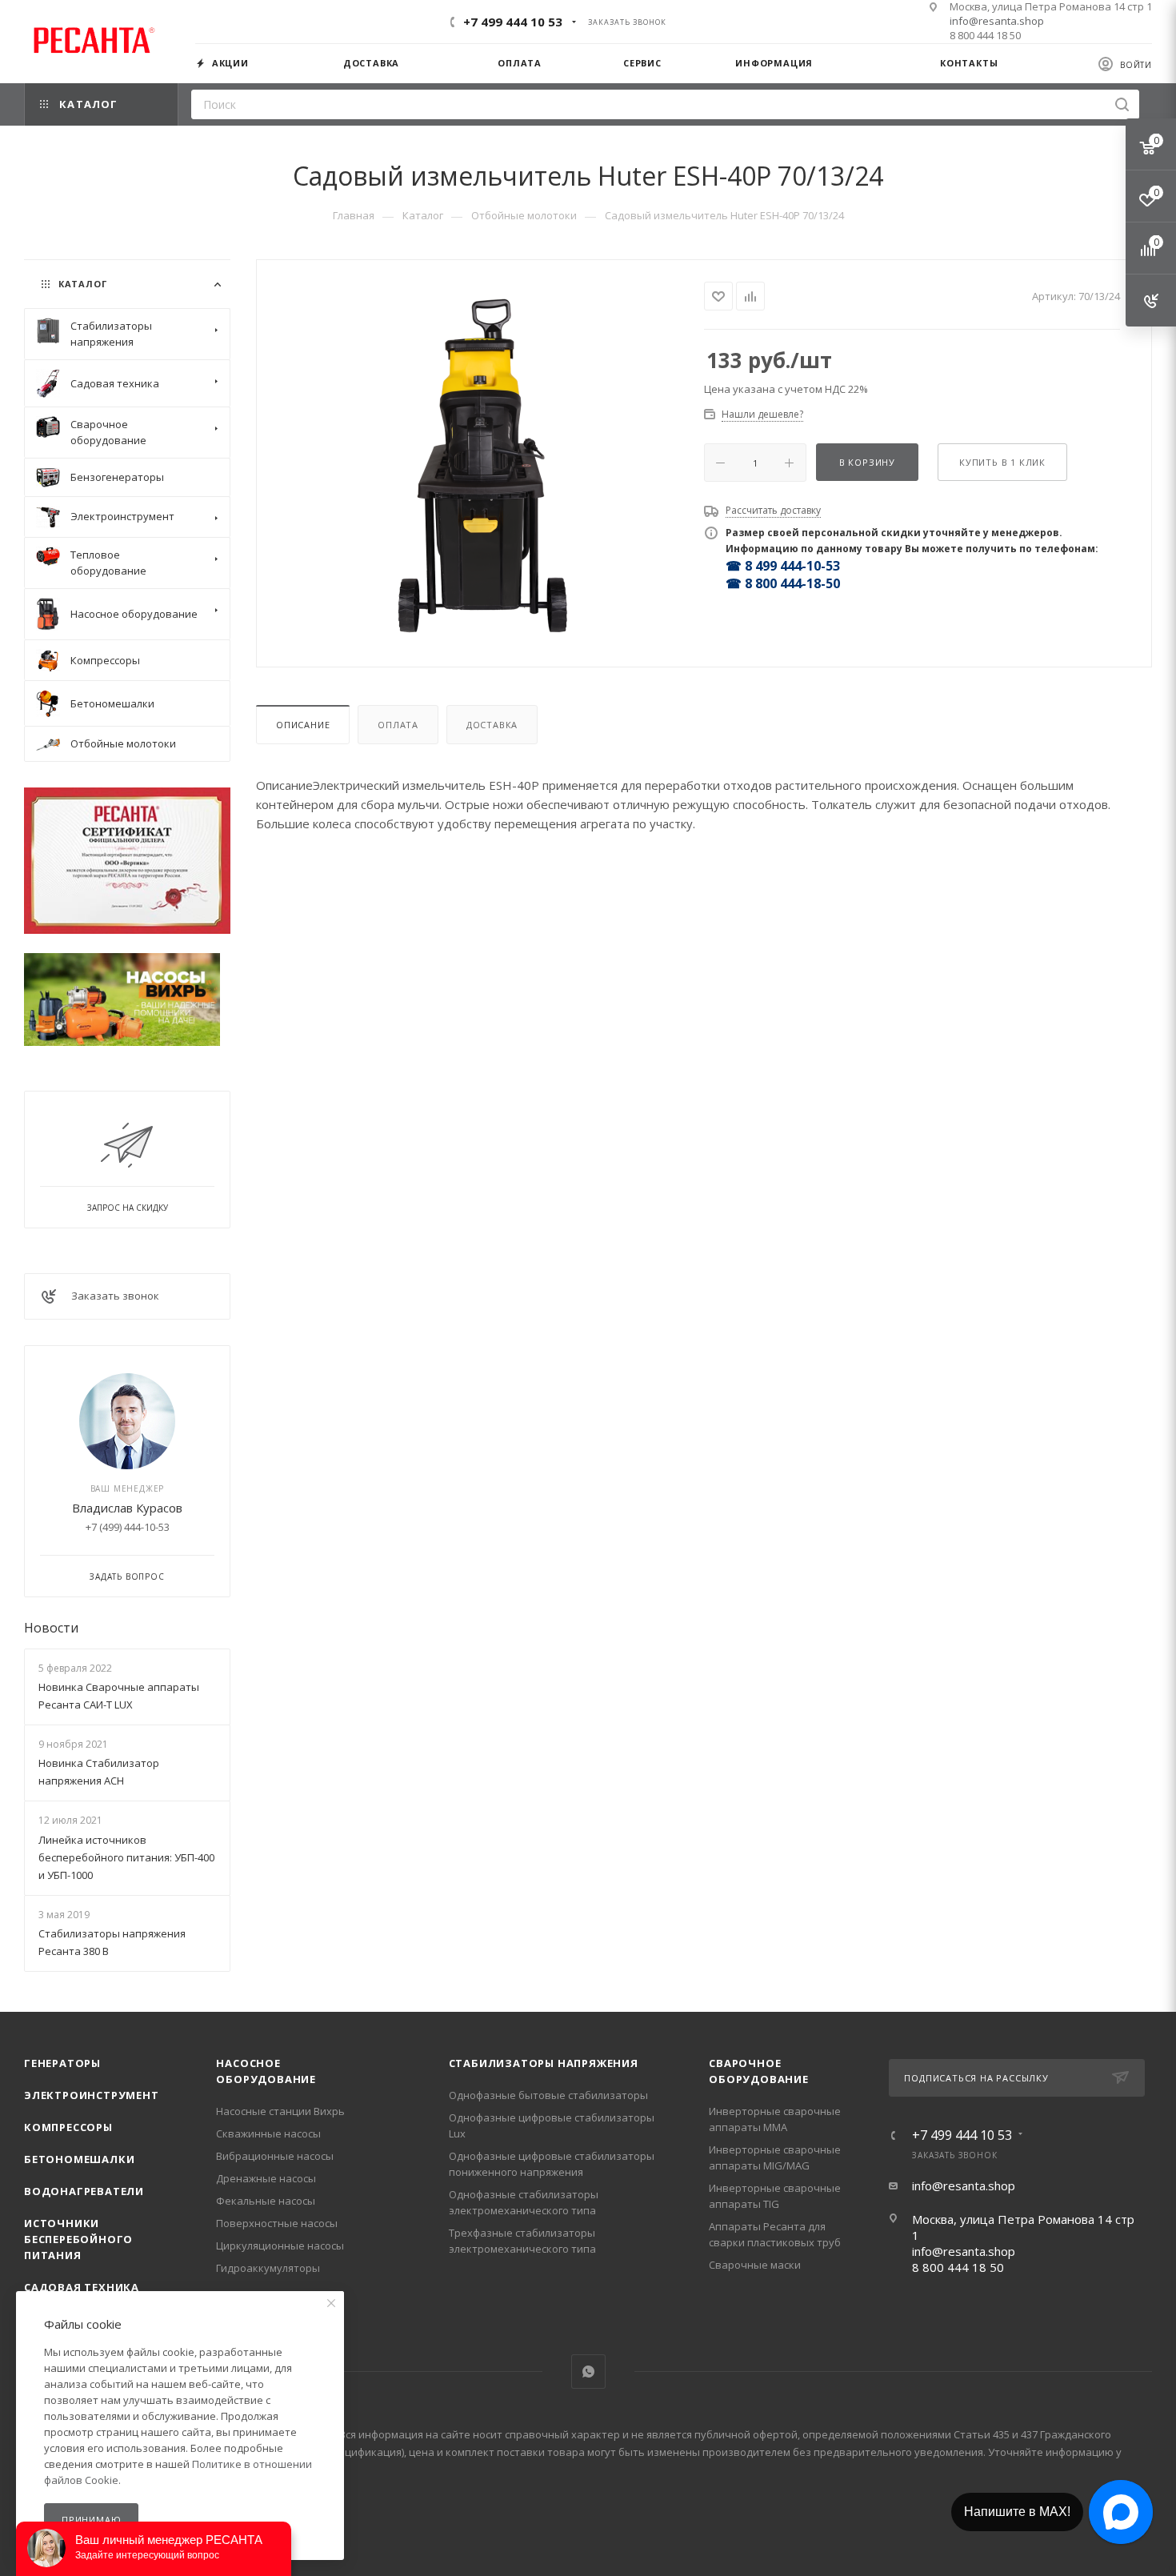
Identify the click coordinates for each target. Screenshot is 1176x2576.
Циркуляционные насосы (280, 2245)
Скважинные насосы (268, 2133)
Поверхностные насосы (277, 2223)
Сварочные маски (755, 2265)
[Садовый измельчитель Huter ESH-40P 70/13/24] (481, 462)
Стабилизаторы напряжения (544, 2063)
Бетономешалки (79, 2159)
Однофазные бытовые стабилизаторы (548, 2095)
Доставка (492, 725)
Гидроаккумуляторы (268, 2268)
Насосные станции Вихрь (280, 2111)
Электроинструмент (92, 2095)
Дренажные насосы (266, 2178)
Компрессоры (68, 2127)
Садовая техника (82, 2287)
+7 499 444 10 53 (513, 22)
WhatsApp (588, 2372)
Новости (51, 1628)
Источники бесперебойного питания (78, 2239)
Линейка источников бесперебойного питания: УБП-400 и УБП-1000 (126, 1857)
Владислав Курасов (127, 1508)
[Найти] (1122, 104)
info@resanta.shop (997, 21)
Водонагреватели (84, 2191)
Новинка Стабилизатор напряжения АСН (99, 1772)
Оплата (398, 725)
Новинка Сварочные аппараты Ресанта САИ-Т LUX (119, 1696)
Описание (303, 725)
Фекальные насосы (266, 2201)
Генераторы (62, 2063)
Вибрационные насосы (275, 2156)
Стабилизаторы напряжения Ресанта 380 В (112, 1942)
